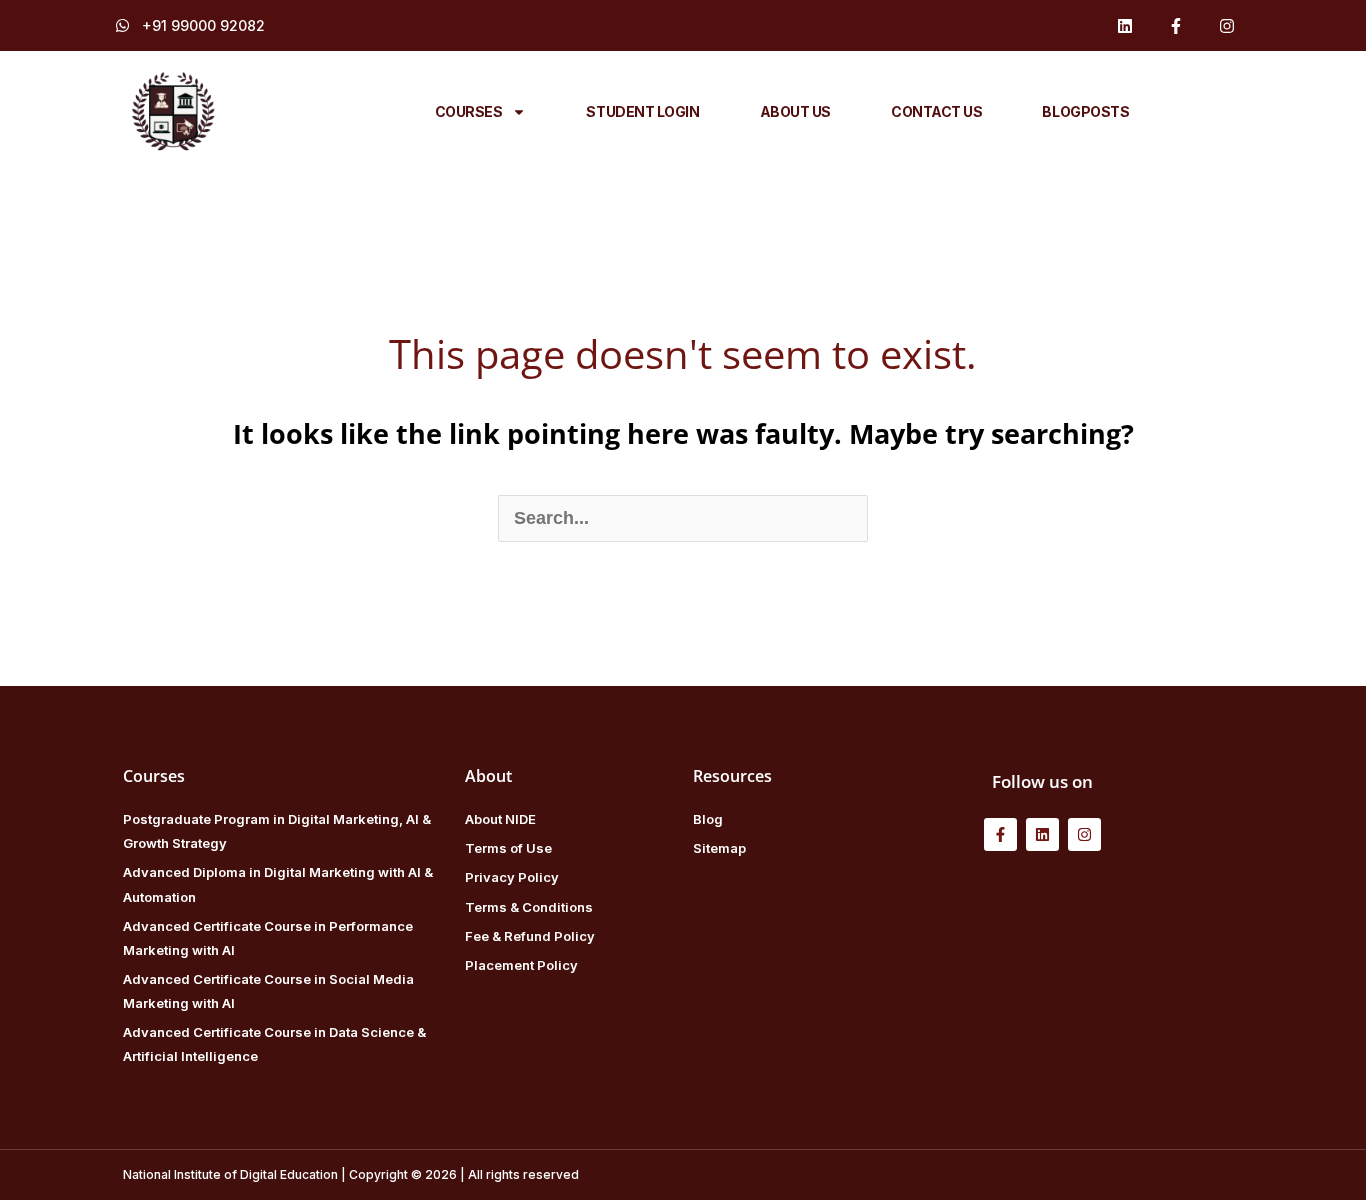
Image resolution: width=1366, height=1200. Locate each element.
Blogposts (1085, 111)
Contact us (937, 111)
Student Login (642, 111)
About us (795, 111)
